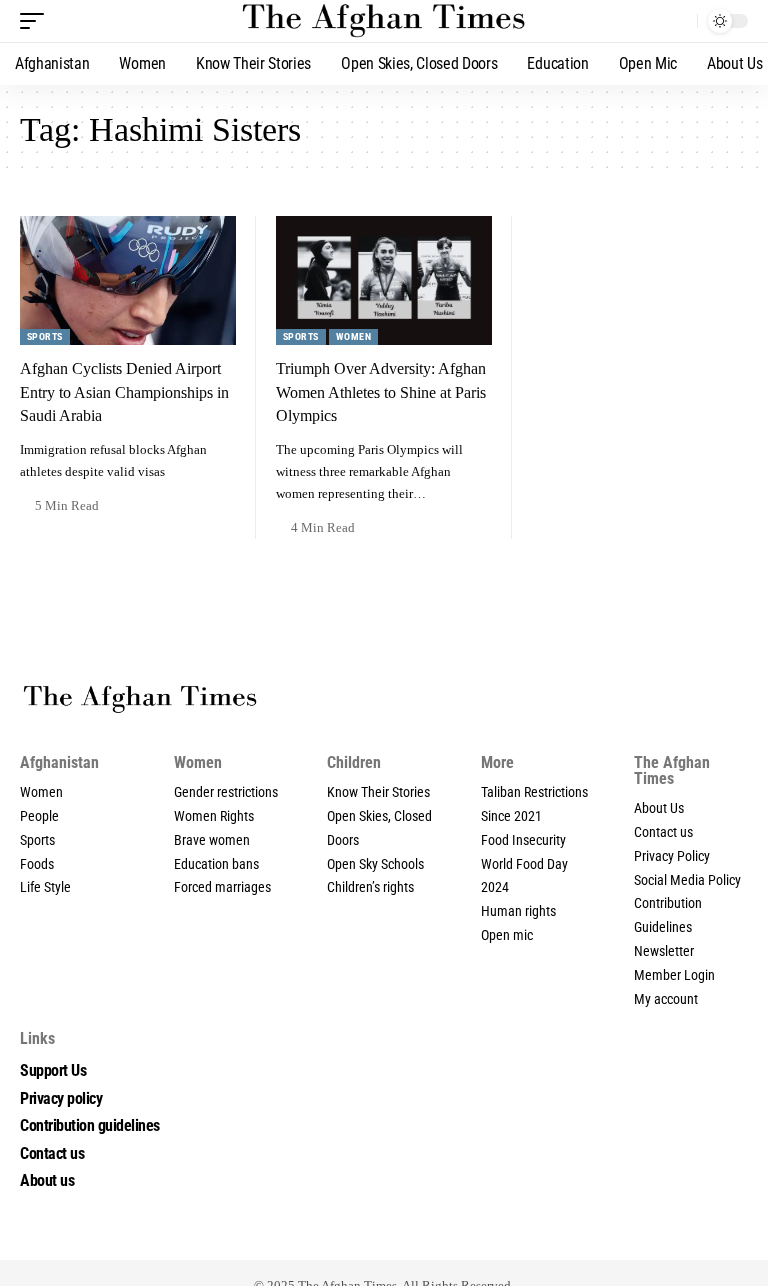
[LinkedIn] (384, 1238)
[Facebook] (274, 1238)
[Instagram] (340, 1238)
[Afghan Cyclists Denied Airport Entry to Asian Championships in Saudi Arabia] (128, 281)
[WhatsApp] (450, 1238)
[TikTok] (362, 1238)
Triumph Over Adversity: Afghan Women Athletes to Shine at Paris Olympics (381, 391)
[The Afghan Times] (383, 21)
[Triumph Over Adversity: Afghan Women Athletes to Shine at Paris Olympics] (384, 281)
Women (353, 336)
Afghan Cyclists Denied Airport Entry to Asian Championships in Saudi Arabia (124, 391)
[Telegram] (428, 1238)
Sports (45, 336)
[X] (296, 1238)
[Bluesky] (494, 1238)
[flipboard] (406, 1238)
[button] (37, 21)
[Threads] (472, 1238)
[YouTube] (318, 1238)
